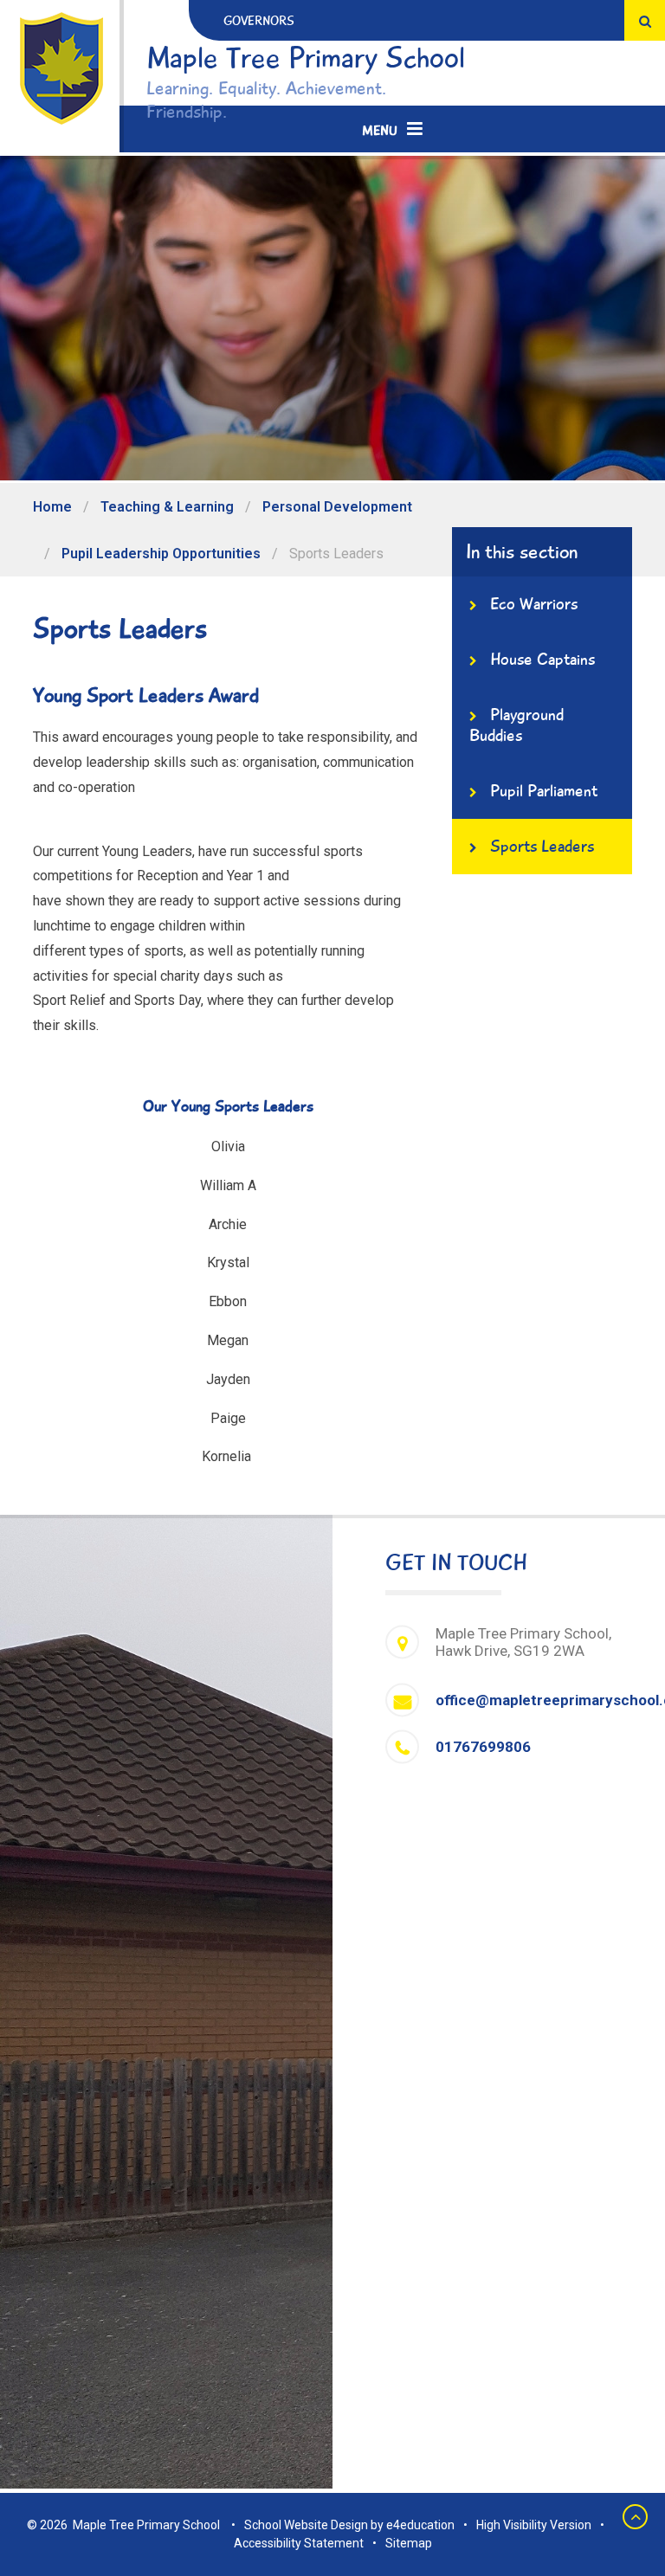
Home (52, 507)
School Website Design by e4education (349, 2525)
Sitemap (409, 2543)
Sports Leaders (336, 554)
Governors (259, 21)
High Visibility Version (534, 2525)
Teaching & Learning (167, 507)
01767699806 (483, 1747)
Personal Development (337, 507)
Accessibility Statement (299, 2543)
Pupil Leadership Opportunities (161, 554)
